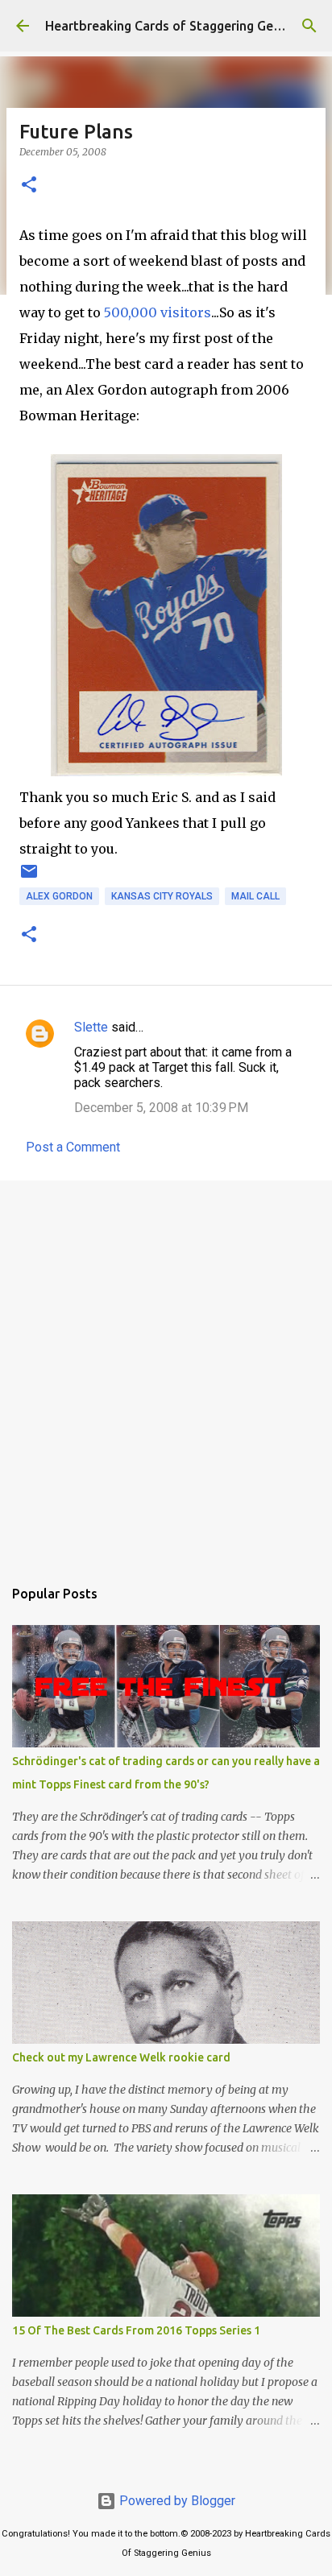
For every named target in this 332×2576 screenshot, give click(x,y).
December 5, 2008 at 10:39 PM (161, 1108)
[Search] (309, 26)
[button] (29, 186)
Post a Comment (73, 1147)
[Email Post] (29, 878)
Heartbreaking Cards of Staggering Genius (171, 26)
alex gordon (59, 896)
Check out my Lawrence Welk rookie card (121, 2057)
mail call (255, 896)
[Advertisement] (166, 1371)
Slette (91, 1027)
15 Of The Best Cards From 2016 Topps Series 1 (136, 2330)
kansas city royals (162, 896)
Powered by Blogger (176, 2501)
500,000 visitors (158, 312)
